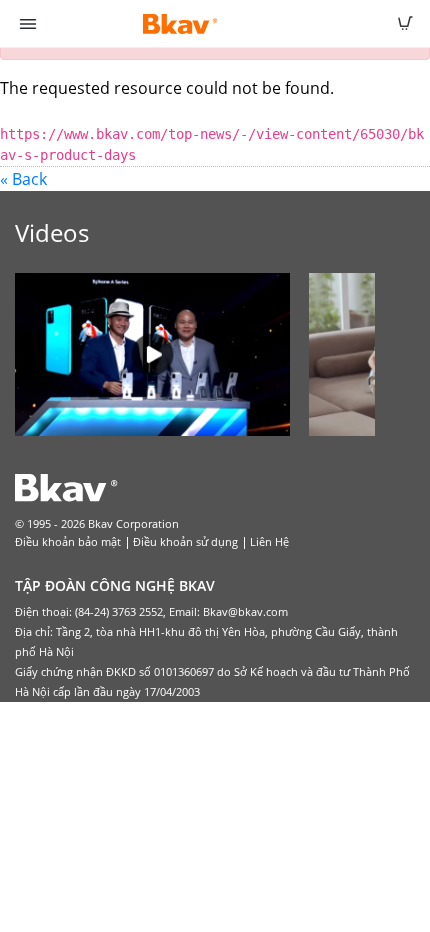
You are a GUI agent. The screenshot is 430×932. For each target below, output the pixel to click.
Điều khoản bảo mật (68, 541)
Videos (52, 232)
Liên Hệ (269, 541)
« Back (23, 179)
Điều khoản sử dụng (185, 541)
